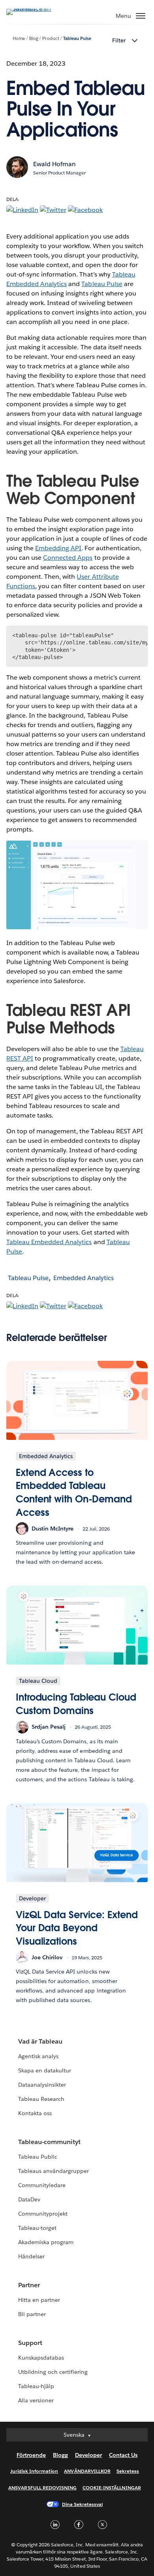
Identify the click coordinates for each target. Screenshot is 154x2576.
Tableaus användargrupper (54, 2171)
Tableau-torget (37, 2228)
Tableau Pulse (77, 39)
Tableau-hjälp (36, 2386)
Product (51, 39)
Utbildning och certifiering (53, 2372)
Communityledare (42, 2185)
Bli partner (32, 2314)
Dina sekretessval (83, 2504)
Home (19, 39)
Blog (34, 39)
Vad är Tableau (40, 2041)
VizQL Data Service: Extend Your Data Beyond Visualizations (77, 1928)
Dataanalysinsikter (42, 2085)
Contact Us (123, 2455)
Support (30, 2343)
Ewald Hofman (54, 164)
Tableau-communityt (49, 2142)
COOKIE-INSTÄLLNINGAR (112, 2488)
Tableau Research (41, 2099)
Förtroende (31, 2455)
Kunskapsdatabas (41, 2358)
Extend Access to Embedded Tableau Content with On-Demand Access (74, 1493)
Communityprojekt (43, 2214)
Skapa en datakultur (45, 2070)
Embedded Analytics (84, 1278)
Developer (88, 2455)
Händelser (31, 2256)
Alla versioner (36, 2400)
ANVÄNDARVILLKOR (87, 2471)
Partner (29, 2285)
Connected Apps (68, 558)
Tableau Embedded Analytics (49, 1242)
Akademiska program (46, 2242)
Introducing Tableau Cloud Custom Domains (76, 1704)
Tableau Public (38, 2157)
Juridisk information (34, 2471)
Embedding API (58, 548)
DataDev (29, 2199)
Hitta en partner (39, 2300)
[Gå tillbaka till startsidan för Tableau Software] (34, 9)
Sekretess (128, 2471)
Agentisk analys (38, 2056)
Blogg (60, 2455)
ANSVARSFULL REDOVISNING (42, 2488)
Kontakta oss (35, 2113)
